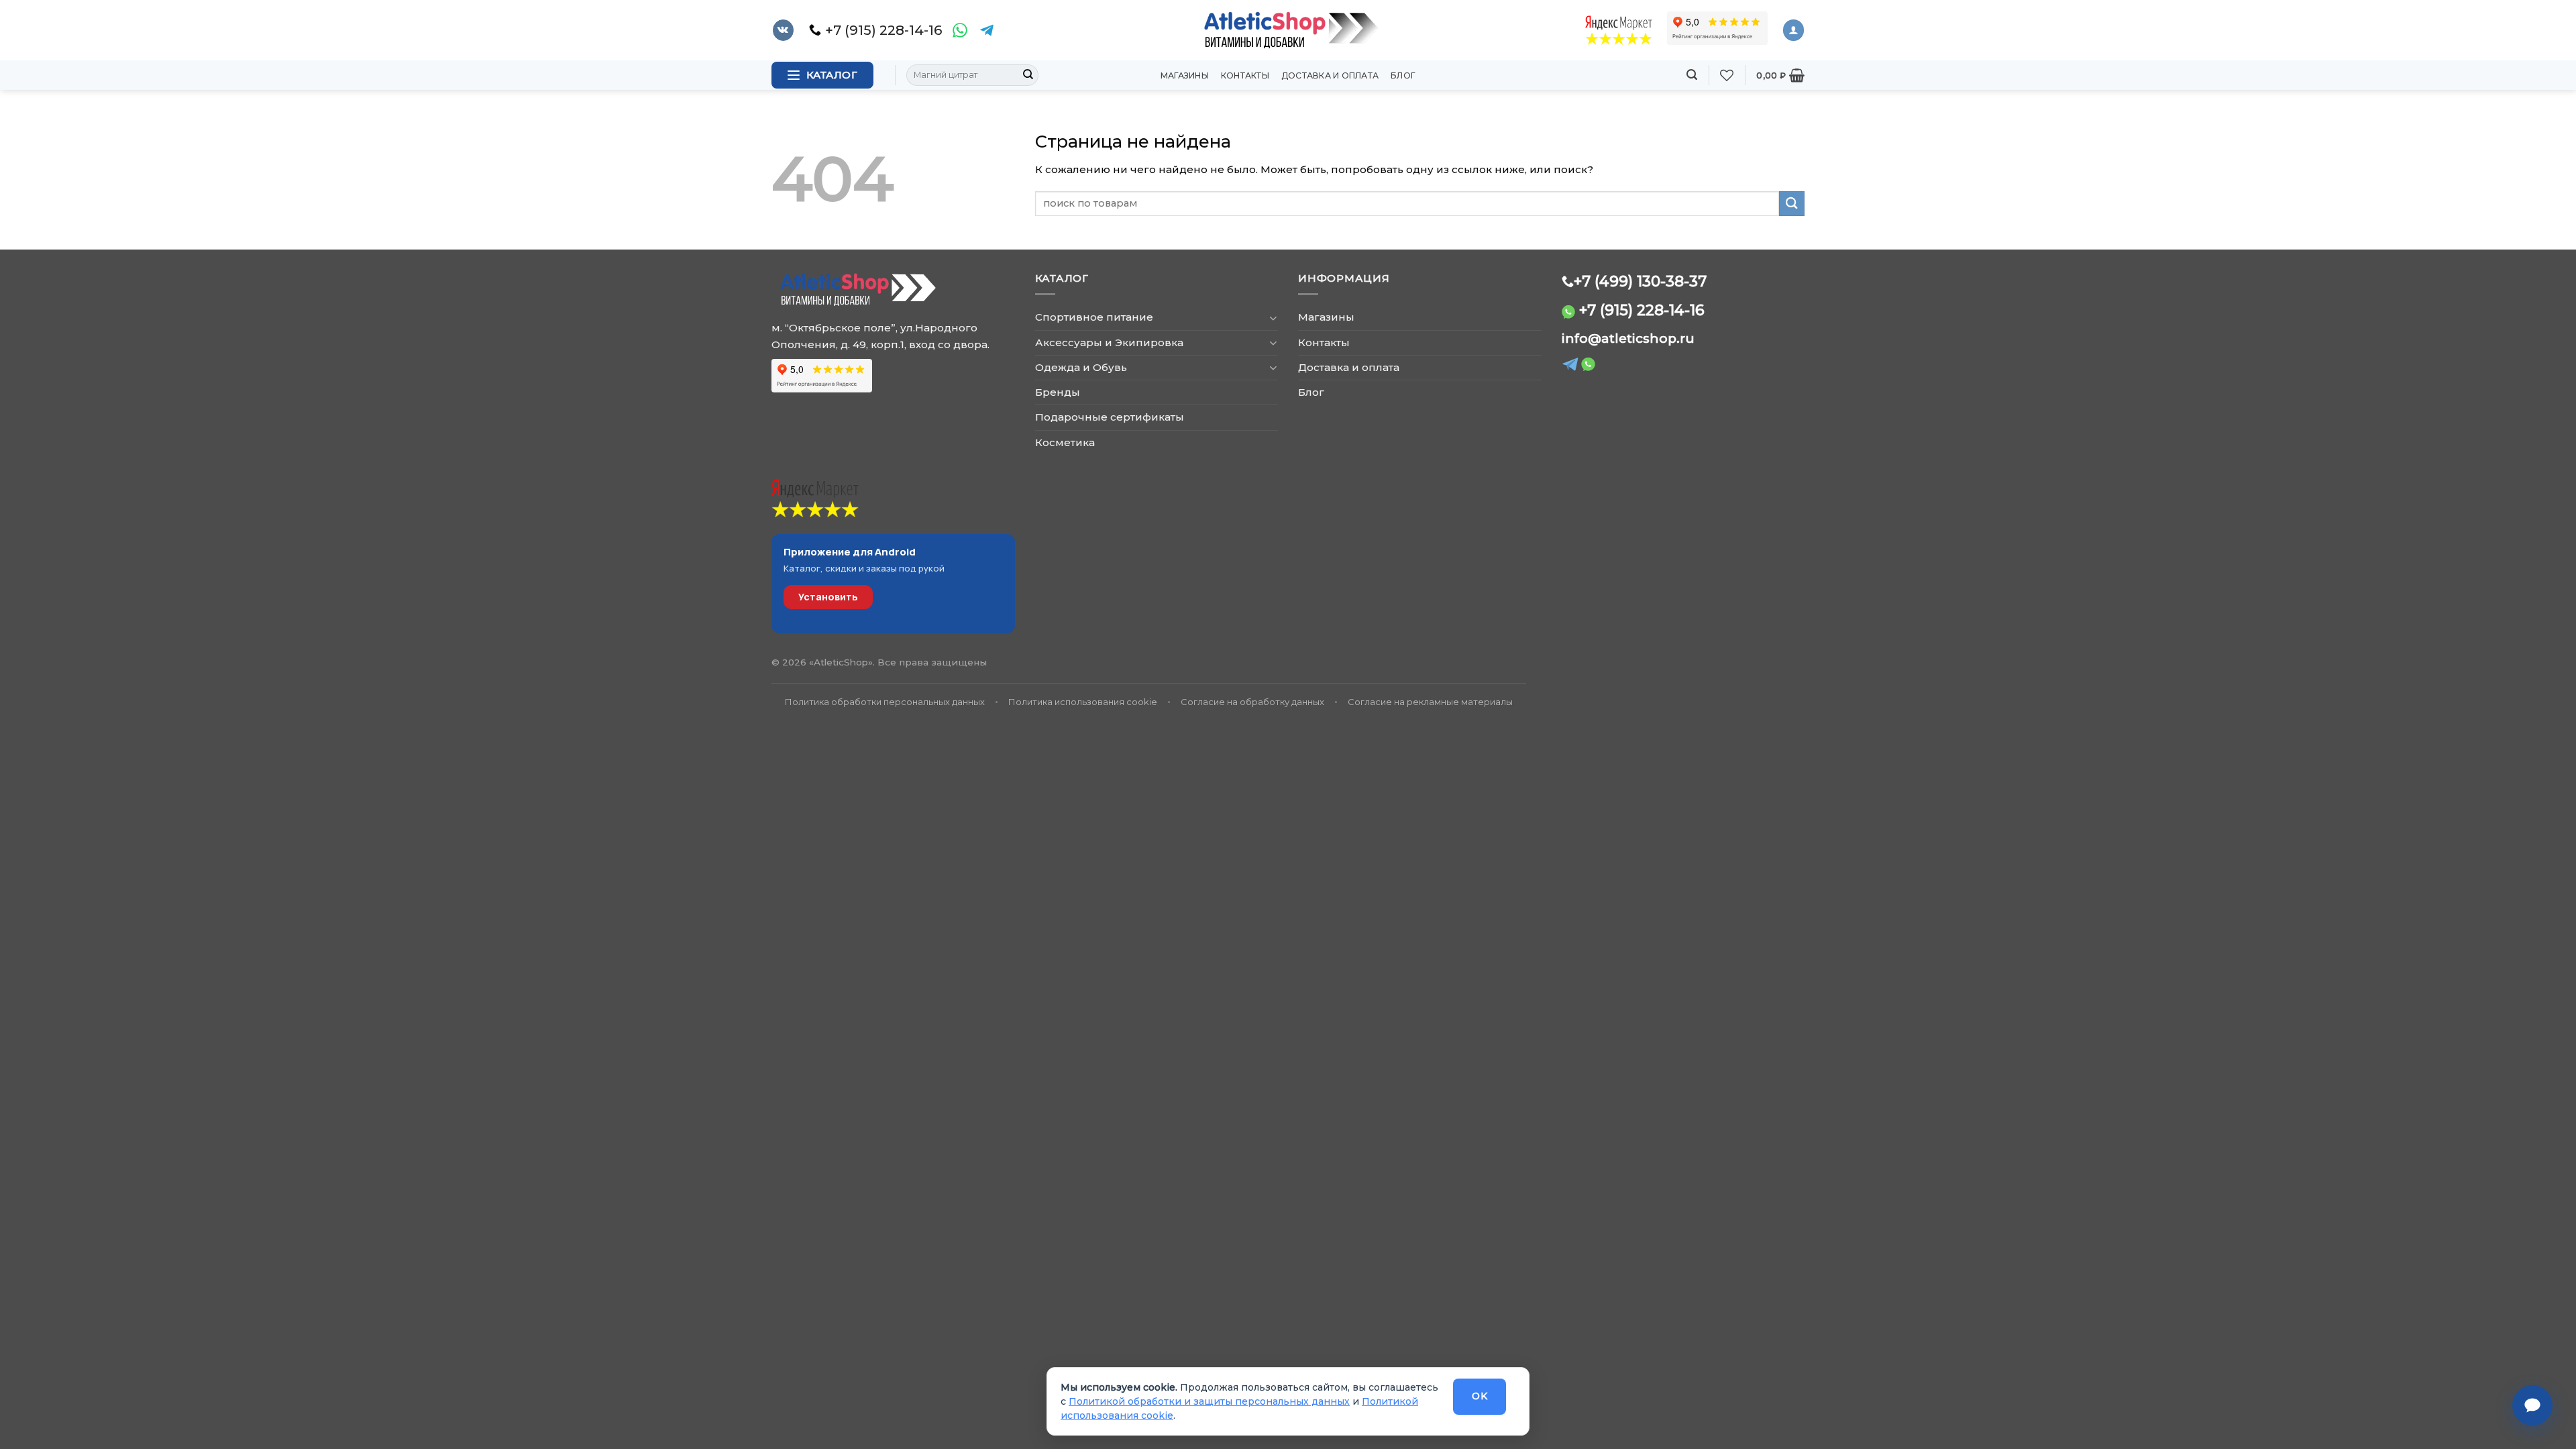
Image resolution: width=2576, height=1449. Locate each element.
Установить (828, 597)
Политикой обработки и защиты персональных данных (1209, 1401)
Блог (1403, 75)
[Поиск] (1692, 75)
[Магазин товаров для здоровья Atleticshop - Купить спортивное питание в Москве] (1288, 30)
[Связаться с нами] (2532, 1405)
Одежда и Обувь (1081, 367)
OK (1480, 1396)
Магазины (1185, 75)
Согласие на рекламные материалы (1430, 702)
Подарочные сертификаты (1110, 417)
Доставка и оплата (1330, 75)
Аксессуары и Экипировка (1109, 342)
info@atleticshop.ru (1628, 338)
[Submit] (1028, 75)
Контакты (1245, 75)
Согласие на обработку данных (1252, 702)
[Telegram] (987, 30)
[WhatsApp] (960, 30)
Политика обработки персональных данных (885, 702)
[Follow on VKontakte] (783, 30)
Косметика (1065, 442)
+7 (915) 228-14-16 (1642, 310)
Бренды (1058, 392)
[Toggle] (1273, 318)
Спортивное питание (1094, 317)
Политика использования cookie (1083, 702)
